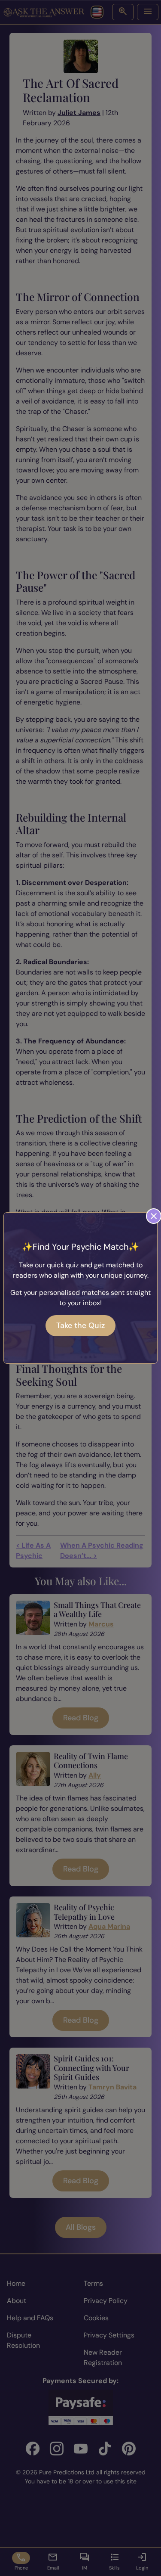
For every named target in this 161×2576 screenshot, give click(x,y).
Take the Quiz (80, 1325)
